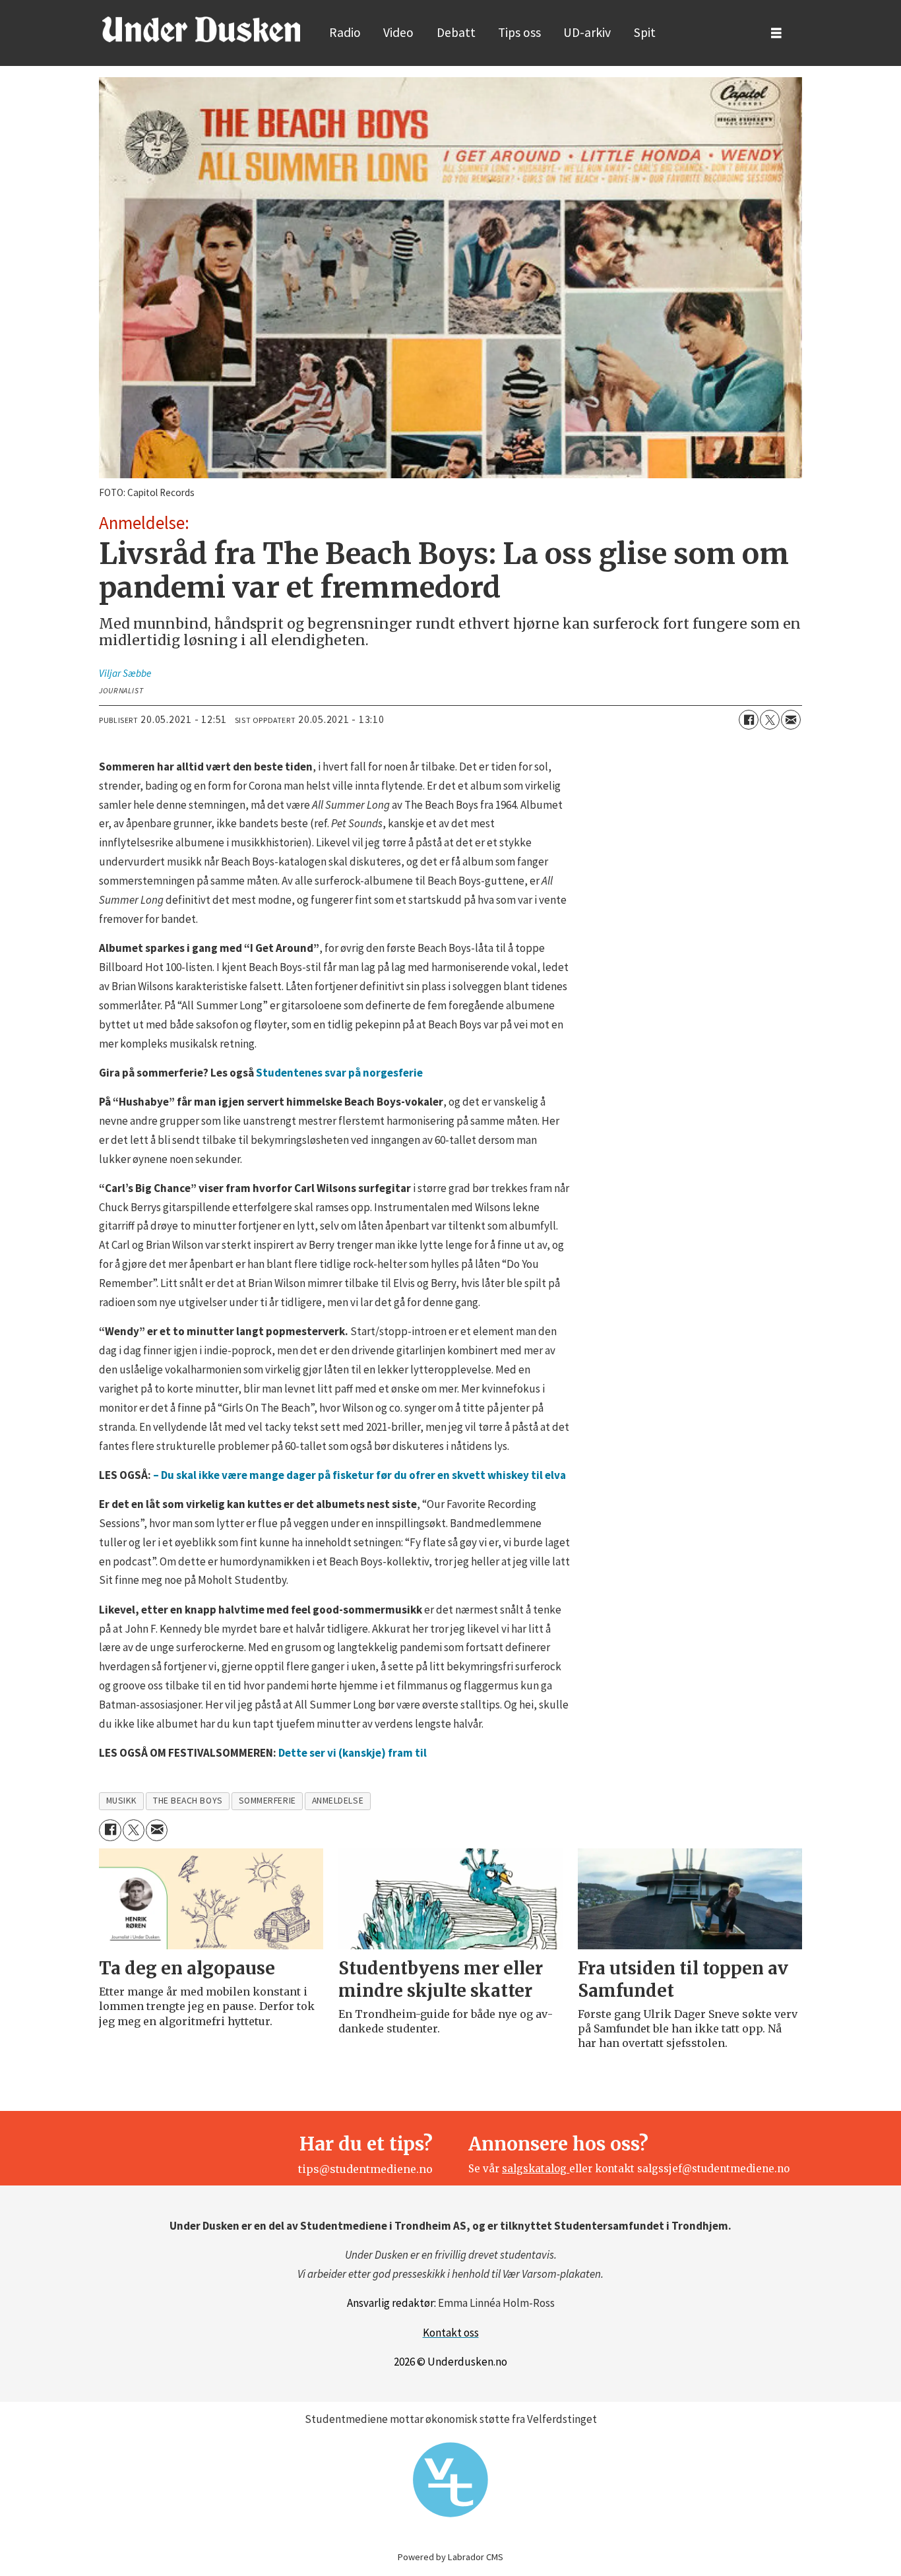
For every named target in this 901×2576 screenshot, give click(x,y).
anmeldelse (338, 1801)
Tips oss (519, 32)
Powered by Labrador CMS (450, 2557)
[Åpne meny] (776, 33)
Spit (645, 32)
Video (398, 32)
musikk (122, 1801)
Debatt (456, 32)
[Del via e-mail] (791, 720)
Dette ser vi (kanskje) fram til (353, 1753)
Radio (345, 32)
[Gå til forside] (201, 29)
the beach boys (188, 1801)
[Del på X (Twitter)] (770, 720)
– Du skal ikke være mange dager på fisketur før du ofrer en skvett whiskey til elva (359, 1475)
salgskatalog (536, 2169)
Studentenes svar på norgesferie (339, 1073)
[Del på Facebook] (749, 720)
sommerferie (267, 1801)
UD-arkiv (587, 32)
